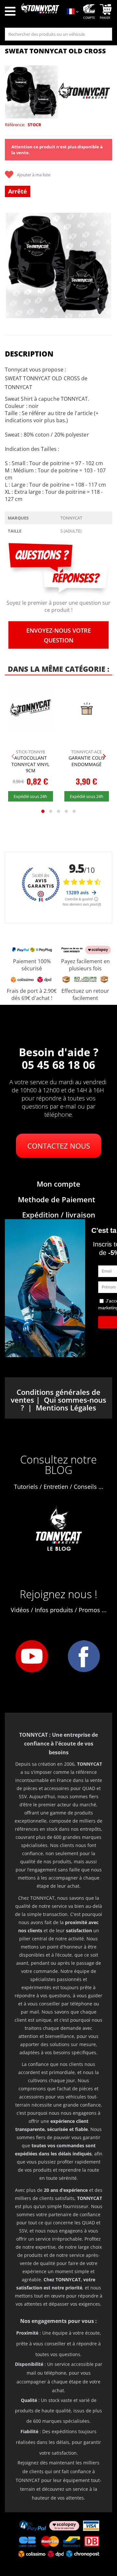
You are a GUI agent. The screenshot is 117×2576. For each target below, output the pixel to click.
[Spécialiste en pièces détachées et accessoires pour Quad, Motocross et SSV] (40, 12)
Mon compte (58, 1184)
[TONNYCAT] (84, 92)
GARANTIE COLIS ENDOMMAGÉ (87, 761)
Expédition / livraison (59, 1215)
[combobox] (58, 34)
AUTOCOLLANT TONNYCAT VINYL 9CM (30, 764)
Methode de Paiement (57, 1199)
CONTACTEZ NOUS (59, 1146)
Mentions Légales (66, 1408)
